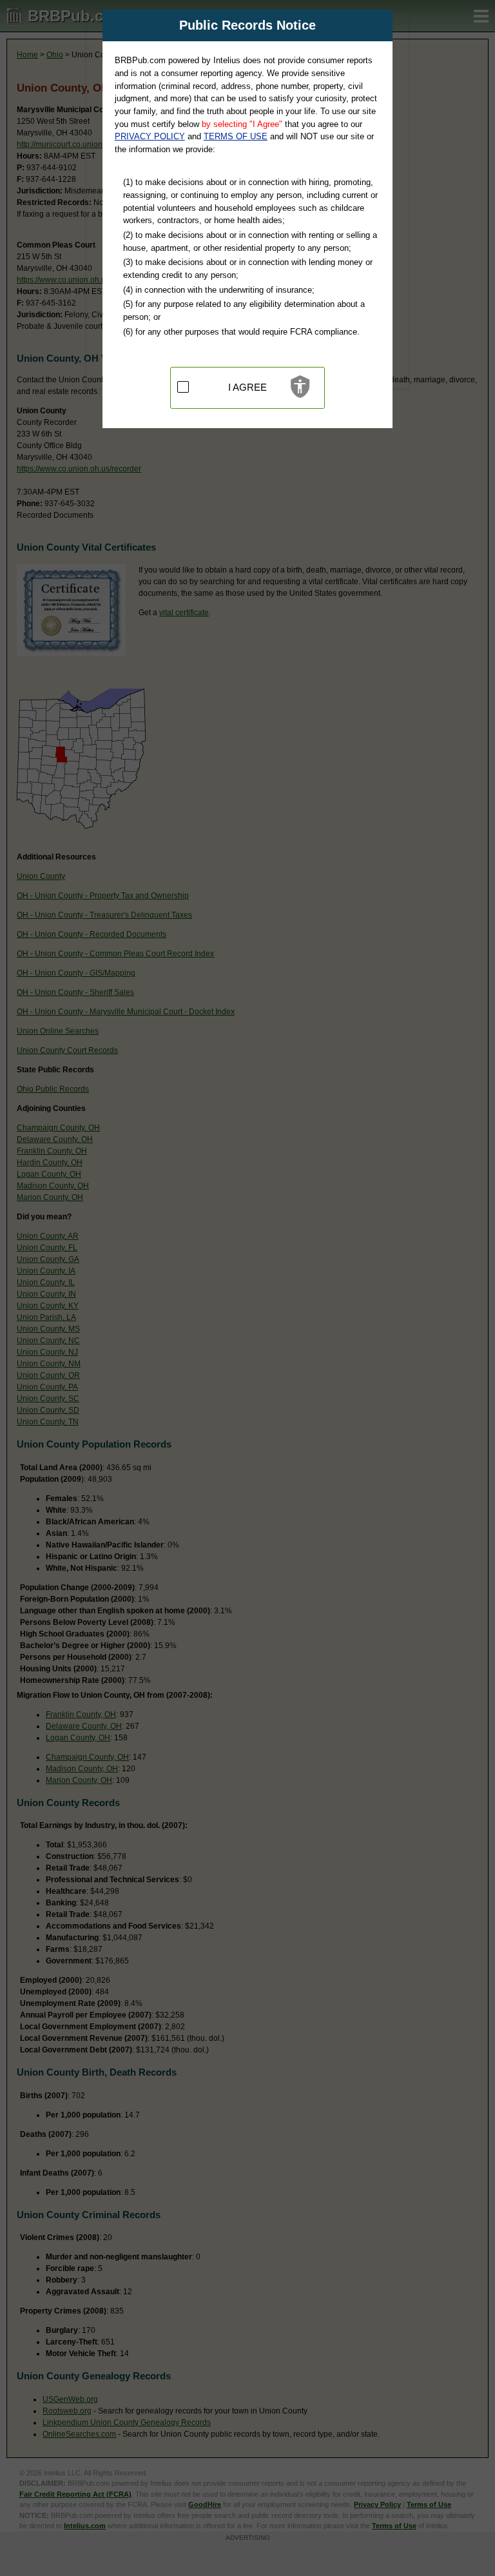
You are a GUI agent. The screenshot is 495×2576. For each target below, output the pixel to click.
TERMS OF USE (236, 136)
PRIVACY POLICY (150, 136)
